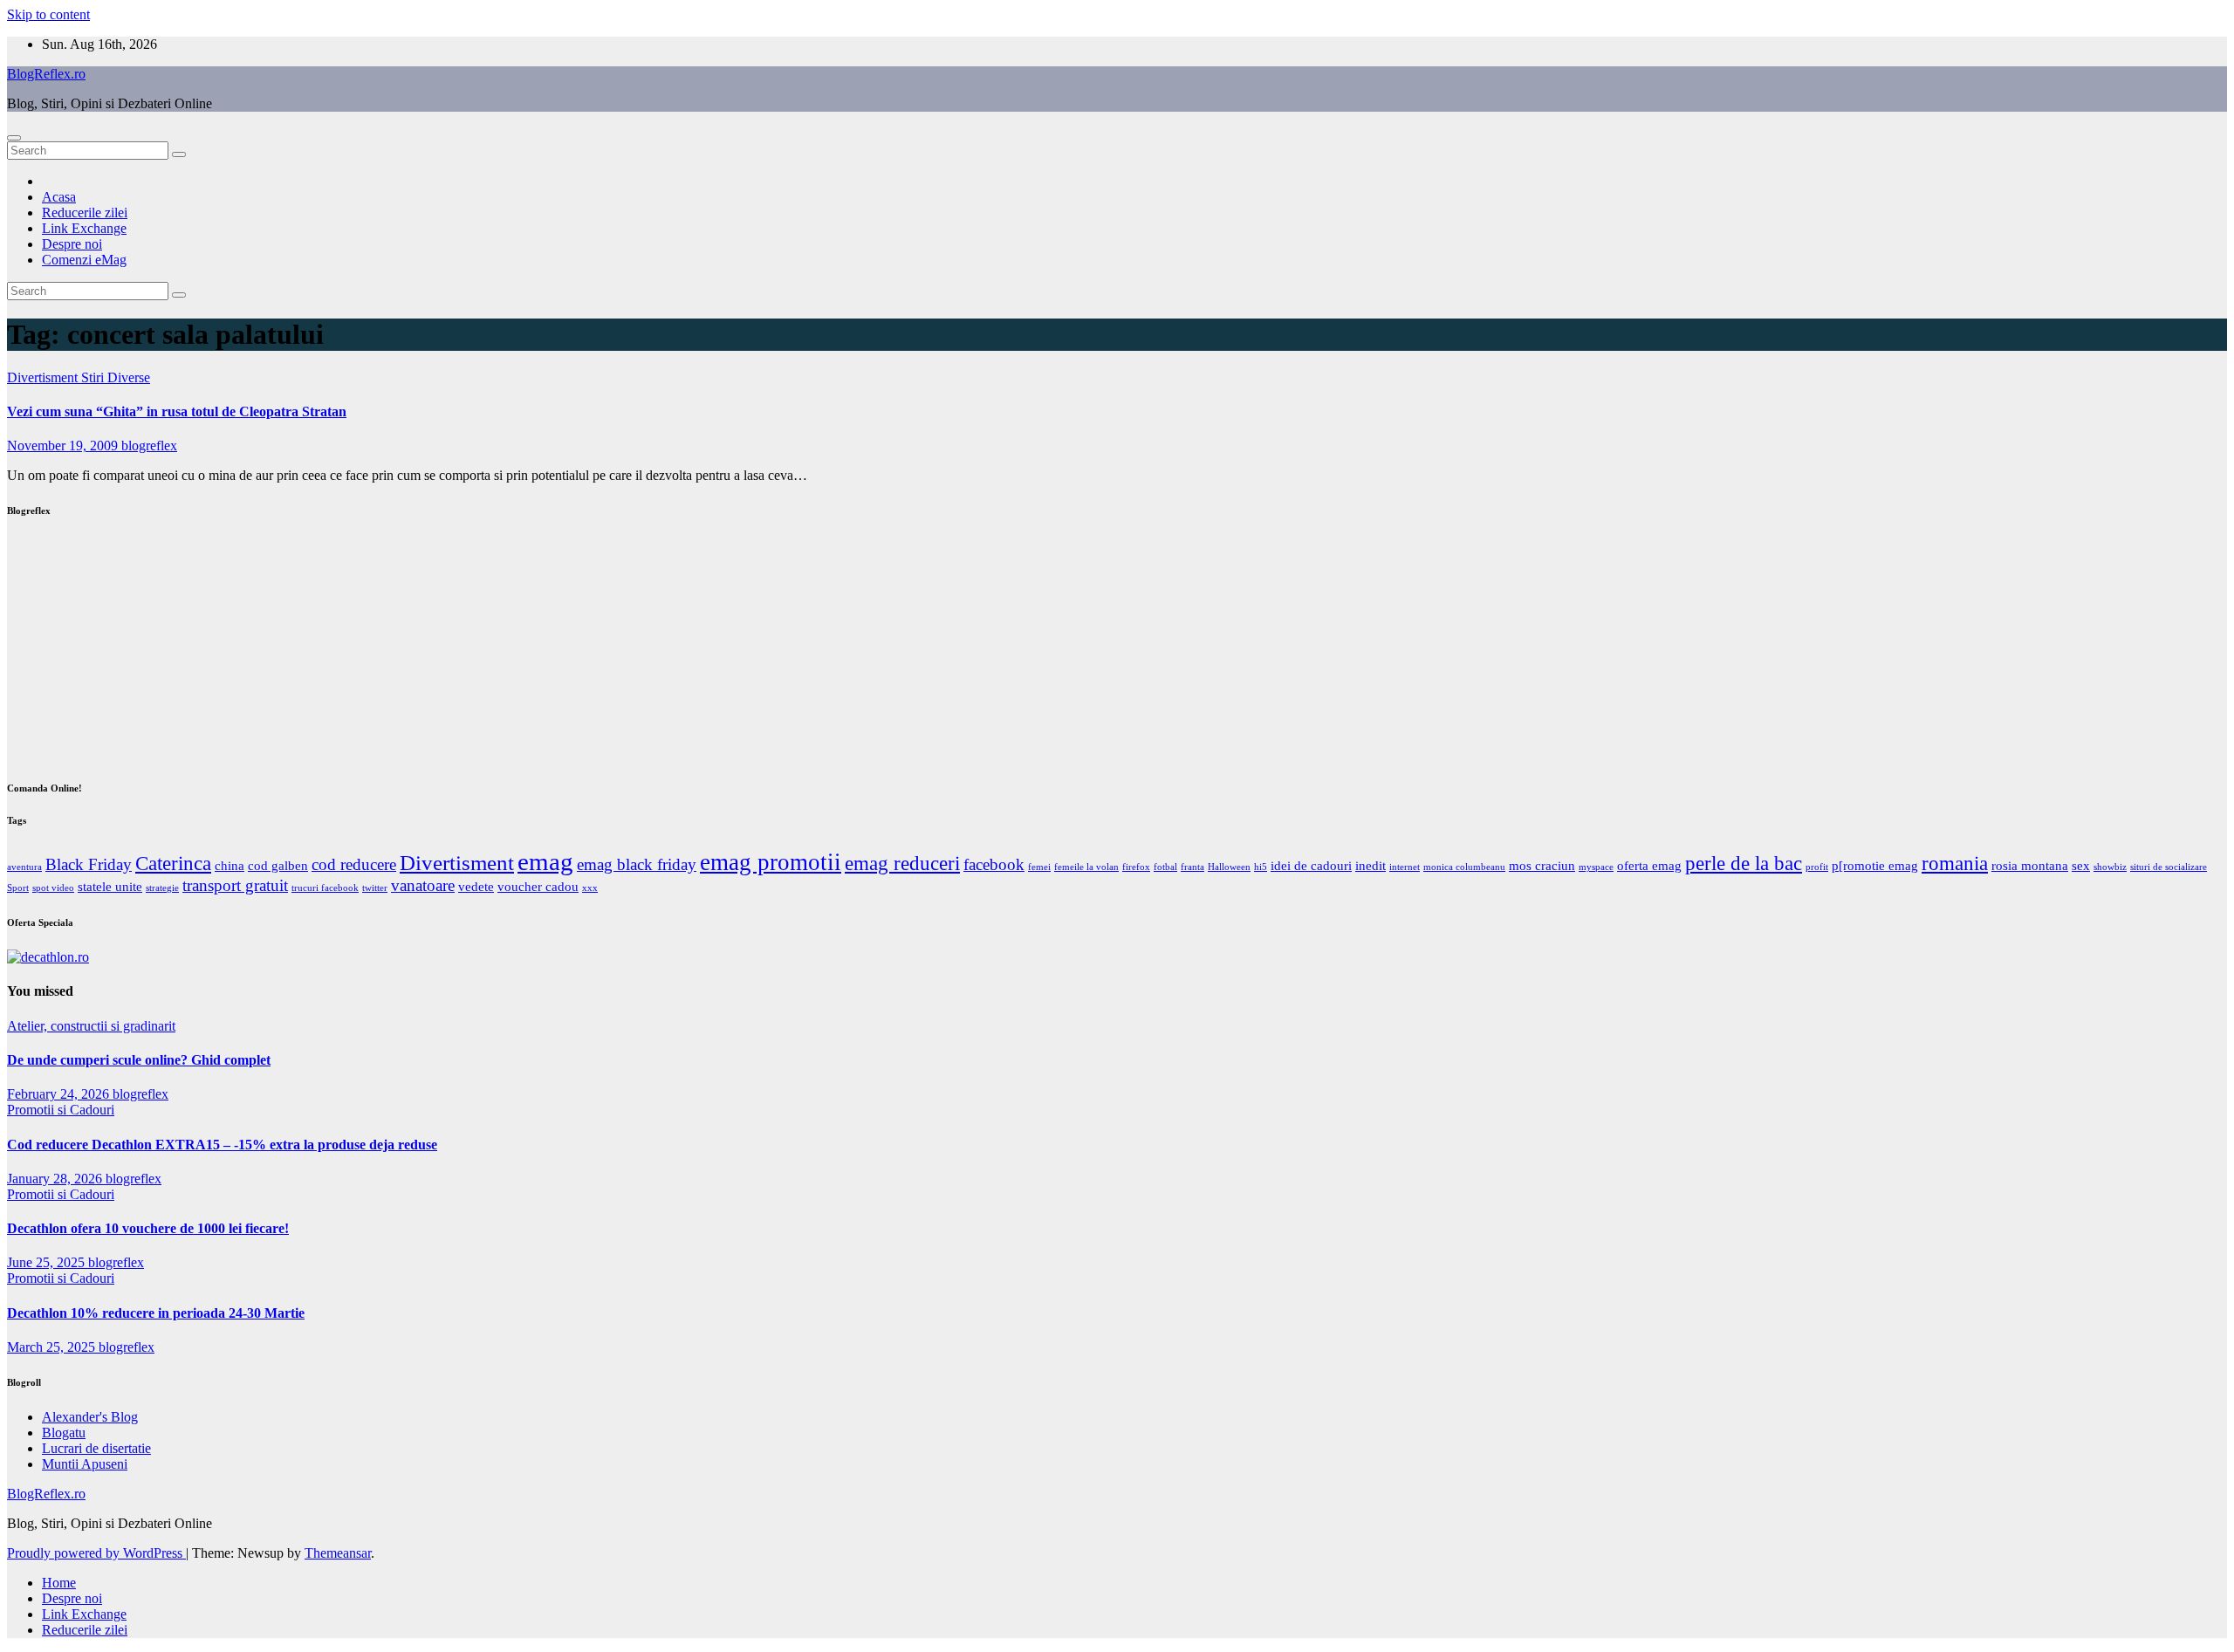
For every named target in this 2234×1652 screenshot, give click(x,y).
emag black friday (637, 864)
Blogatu (64, 1433)
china (230, 865)
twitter (375, 888)
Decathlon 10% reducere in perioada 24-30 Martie (156, 1313)
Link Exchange (84, 228)
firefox (1136, 867)
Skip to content (48, 14)
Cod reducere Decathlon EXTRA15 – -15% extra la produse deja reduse (222, 1145)
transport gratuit (235, 885)
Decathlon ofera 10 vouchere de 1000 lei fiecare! (148, 1228)
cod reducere (354, 864)
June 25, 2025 (48, 1262)
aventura (24, 867)
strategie (162, 888)
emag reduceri (902, 864)
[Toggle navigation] (14, 138)
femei (1039, 867)
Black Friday (89, 864)
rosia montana (2030, 865)
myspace (1596, 867)
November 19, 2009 (64, 446)
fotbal (1165, 867)
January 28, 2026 (56, 1179)
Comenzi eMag (84, 260)
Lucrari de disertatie (96, 1448)
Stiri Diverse (116, 377)
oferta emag (1649, 865)
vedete (476, 886)
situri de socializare (2169, 867)
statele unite (110, 886)
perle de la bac (1744, 864)
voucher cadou (538, 886)
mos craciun (1542, 865)
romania (1955, 864)
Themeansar (338, 1553)
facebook (994, 864)
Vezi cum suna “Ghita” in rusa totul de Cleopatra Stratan (177, 411)
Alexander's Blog (90, 1417)
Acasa (59, 197)
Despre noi (72, 244)
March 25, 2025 (53, 1347)
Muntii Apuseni (85, 1464)
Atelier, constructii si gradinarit (91, 1026)
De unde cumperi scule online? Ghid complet (139, 1060)
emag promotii (771, 862)
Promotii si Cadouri (61, 1110)
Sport (18, 888)
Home (59, 1583)
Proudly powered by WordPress (96, 1553)
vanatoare (423, 885)
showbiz (2110, 867)
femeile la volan (1086, 867)
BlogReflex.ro (46, 74)
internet (1405, 867)
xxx (590, 888)
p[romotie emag (1875, 865)
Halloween (1229, 867)
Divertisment (44, 377)
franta (1192, 867)
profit (1817, 867)
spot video (53, 888)
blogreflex (149, 446)
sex (2081, 865)
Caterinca (173, 864)
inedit (1371, 865)
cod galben (278, 865)
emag (545, 861)
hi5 (1261, 867)
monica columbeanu (1464, 867)
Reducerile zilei (85, 212)
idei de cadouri (1311, 865)
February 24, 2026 (60, 1094)
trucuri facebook (325, 888)
